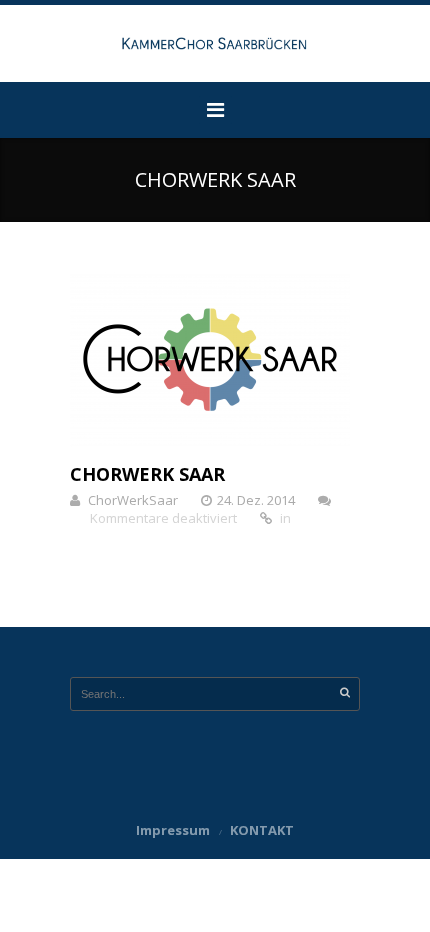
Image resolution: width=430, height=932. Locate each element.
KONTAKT (262, 830)
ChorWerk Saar (147, 474)
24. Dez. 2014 (256, 500)
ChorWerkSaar (133, 500)
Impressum (173, 830)
